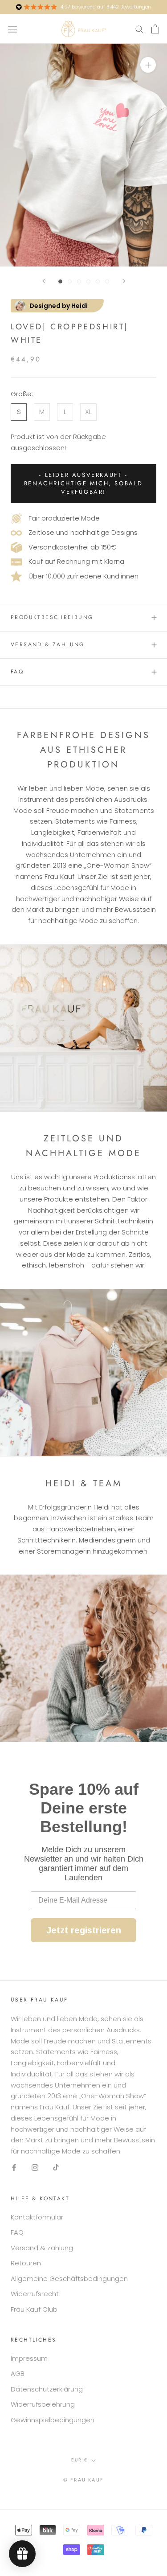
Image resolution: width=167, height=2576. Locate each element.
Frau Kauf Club (34, 2309)
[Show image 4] (88, 281)
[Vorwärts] (124, 281)
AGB (18, 2373)
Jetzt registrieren (84, 1930)
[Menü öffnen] (12, 29)
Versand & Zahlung (48, 644)
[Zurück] (44, 281)
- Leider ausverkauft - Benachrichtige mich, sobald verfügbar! (83, 483)
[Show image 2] (70, 281)
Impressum (29, 2358)
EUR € (79, 2460)
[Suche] (139, 29)
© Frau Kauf (83, 2480)
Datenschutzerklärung (47, 2389)
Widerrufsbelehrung (43, 2404)
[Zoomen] (148, 65)
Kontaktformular (37, 2217)
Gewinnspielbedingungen (53, 2420)
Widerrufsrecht (35, 2294)
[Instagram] (35, 2168)
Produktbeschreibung (52, 617)
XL (88, 412)
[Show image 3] (79, 281)
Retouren (26, 2263)
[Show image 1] (60, 281)
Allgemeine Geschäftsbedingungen (69, 2279)
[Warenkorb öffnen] (155, 29)
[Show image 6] (107, 281)
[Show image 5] (98, 281)
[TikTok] (56, 2168)
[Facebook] (14, 2168)
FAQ (17, 672)
